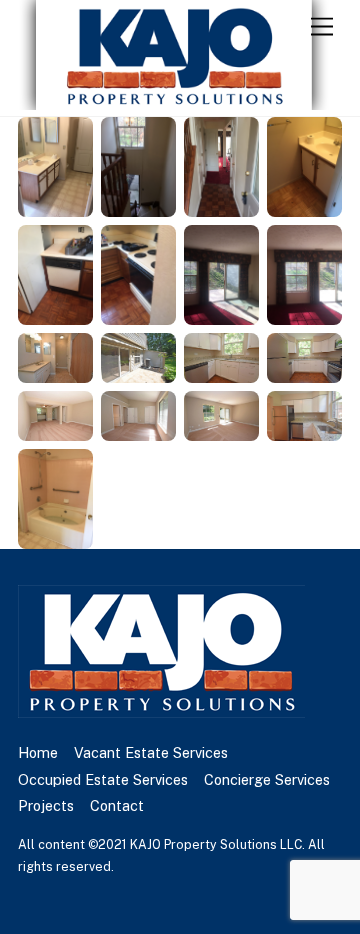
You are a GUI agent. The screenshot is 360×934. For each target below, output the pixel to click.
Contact (117, 805)
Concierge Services (267, 779)
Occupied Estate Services (103, 779)
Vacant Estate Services (151, 752)
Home (38, 752)
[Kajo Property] (175, 101)
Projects (46, 805)
